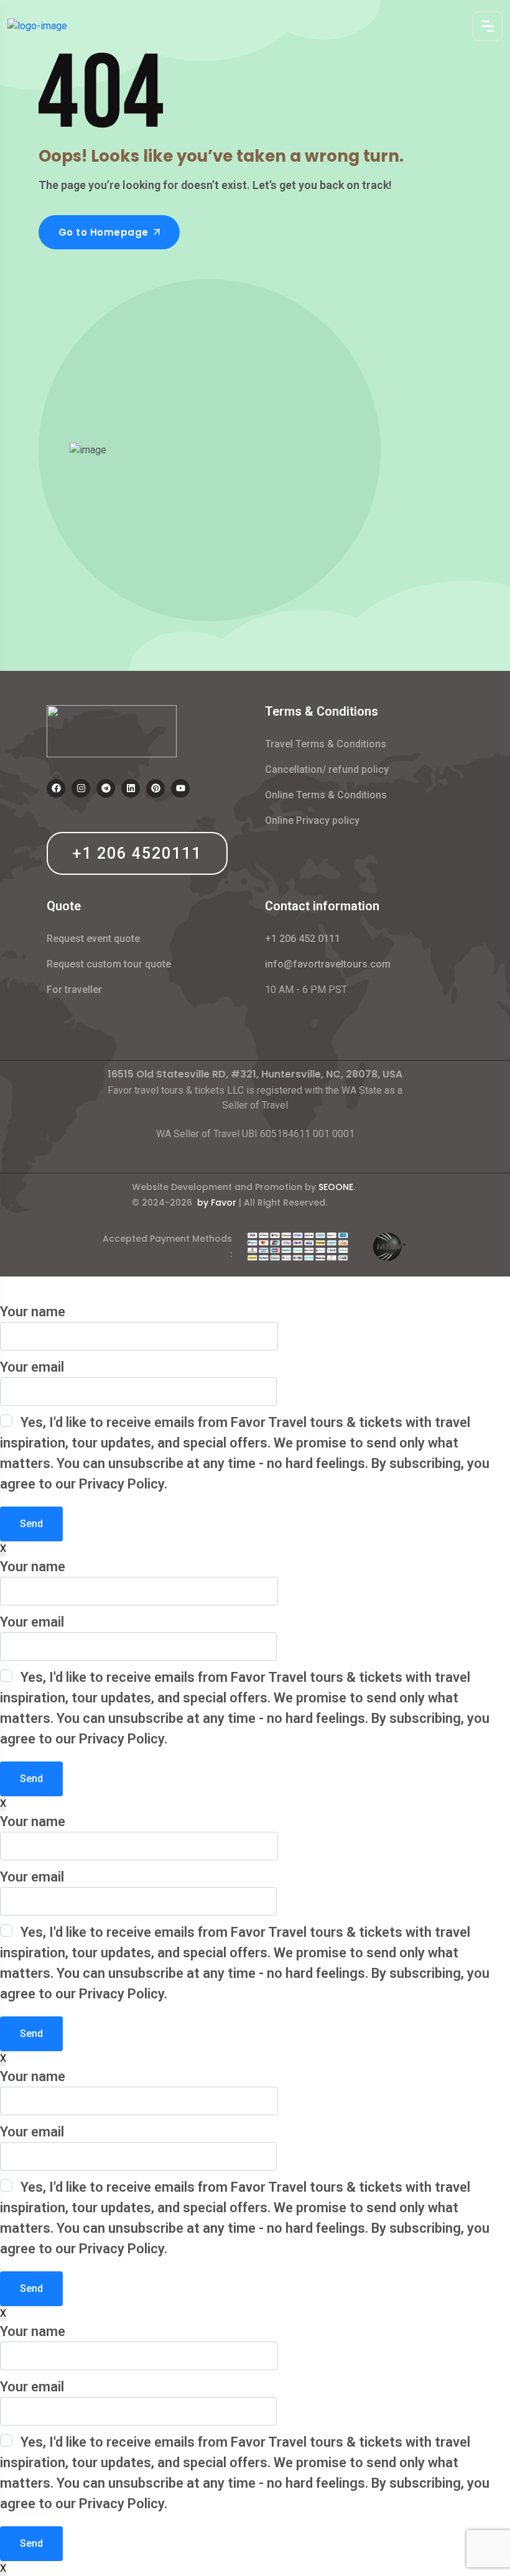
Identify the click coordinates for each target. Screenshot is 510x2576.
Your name (33, 1312)
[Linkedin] (131, 788)
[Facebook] (56, 788)
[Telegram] (106, 788)
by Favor (217, 1203)
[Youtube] (180, 788)
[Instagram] (81, 788)
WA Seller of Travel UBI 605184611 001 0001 (255, 1134)
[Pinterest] (155, 788)
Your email (32, 1367)
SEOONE (336, 1187)
